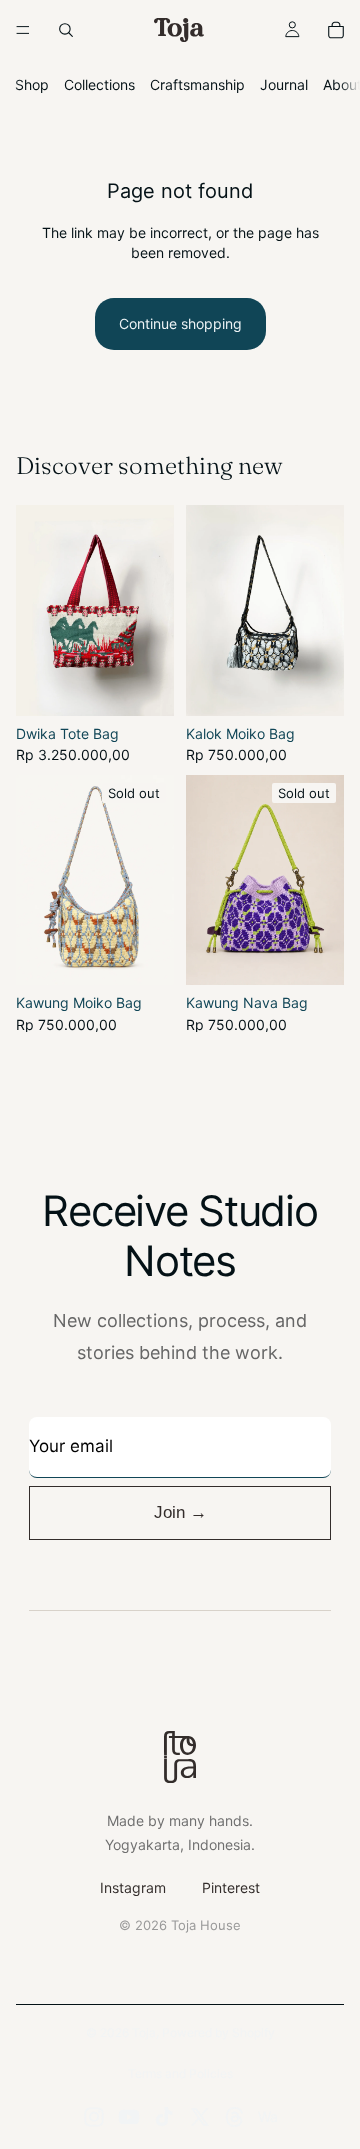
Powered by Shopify (218, 2032)
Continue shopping (180, 323)
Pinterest (231, 1887)
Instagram (133, 1887)
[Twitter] (200, 2117)
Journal (284, 84)
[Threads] (235, 2117)
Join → (180, 1512)
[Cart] (336, 30)
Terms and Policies (180, 2073)
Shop (32, 84)
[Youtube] (129, 2117)
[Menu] (23, 30)
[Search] (66, 30)
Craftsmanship (197, 84)
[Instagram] (94, 2117)
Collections (99, 84)
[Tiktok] (164, 2117)
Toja (144, 2032)
